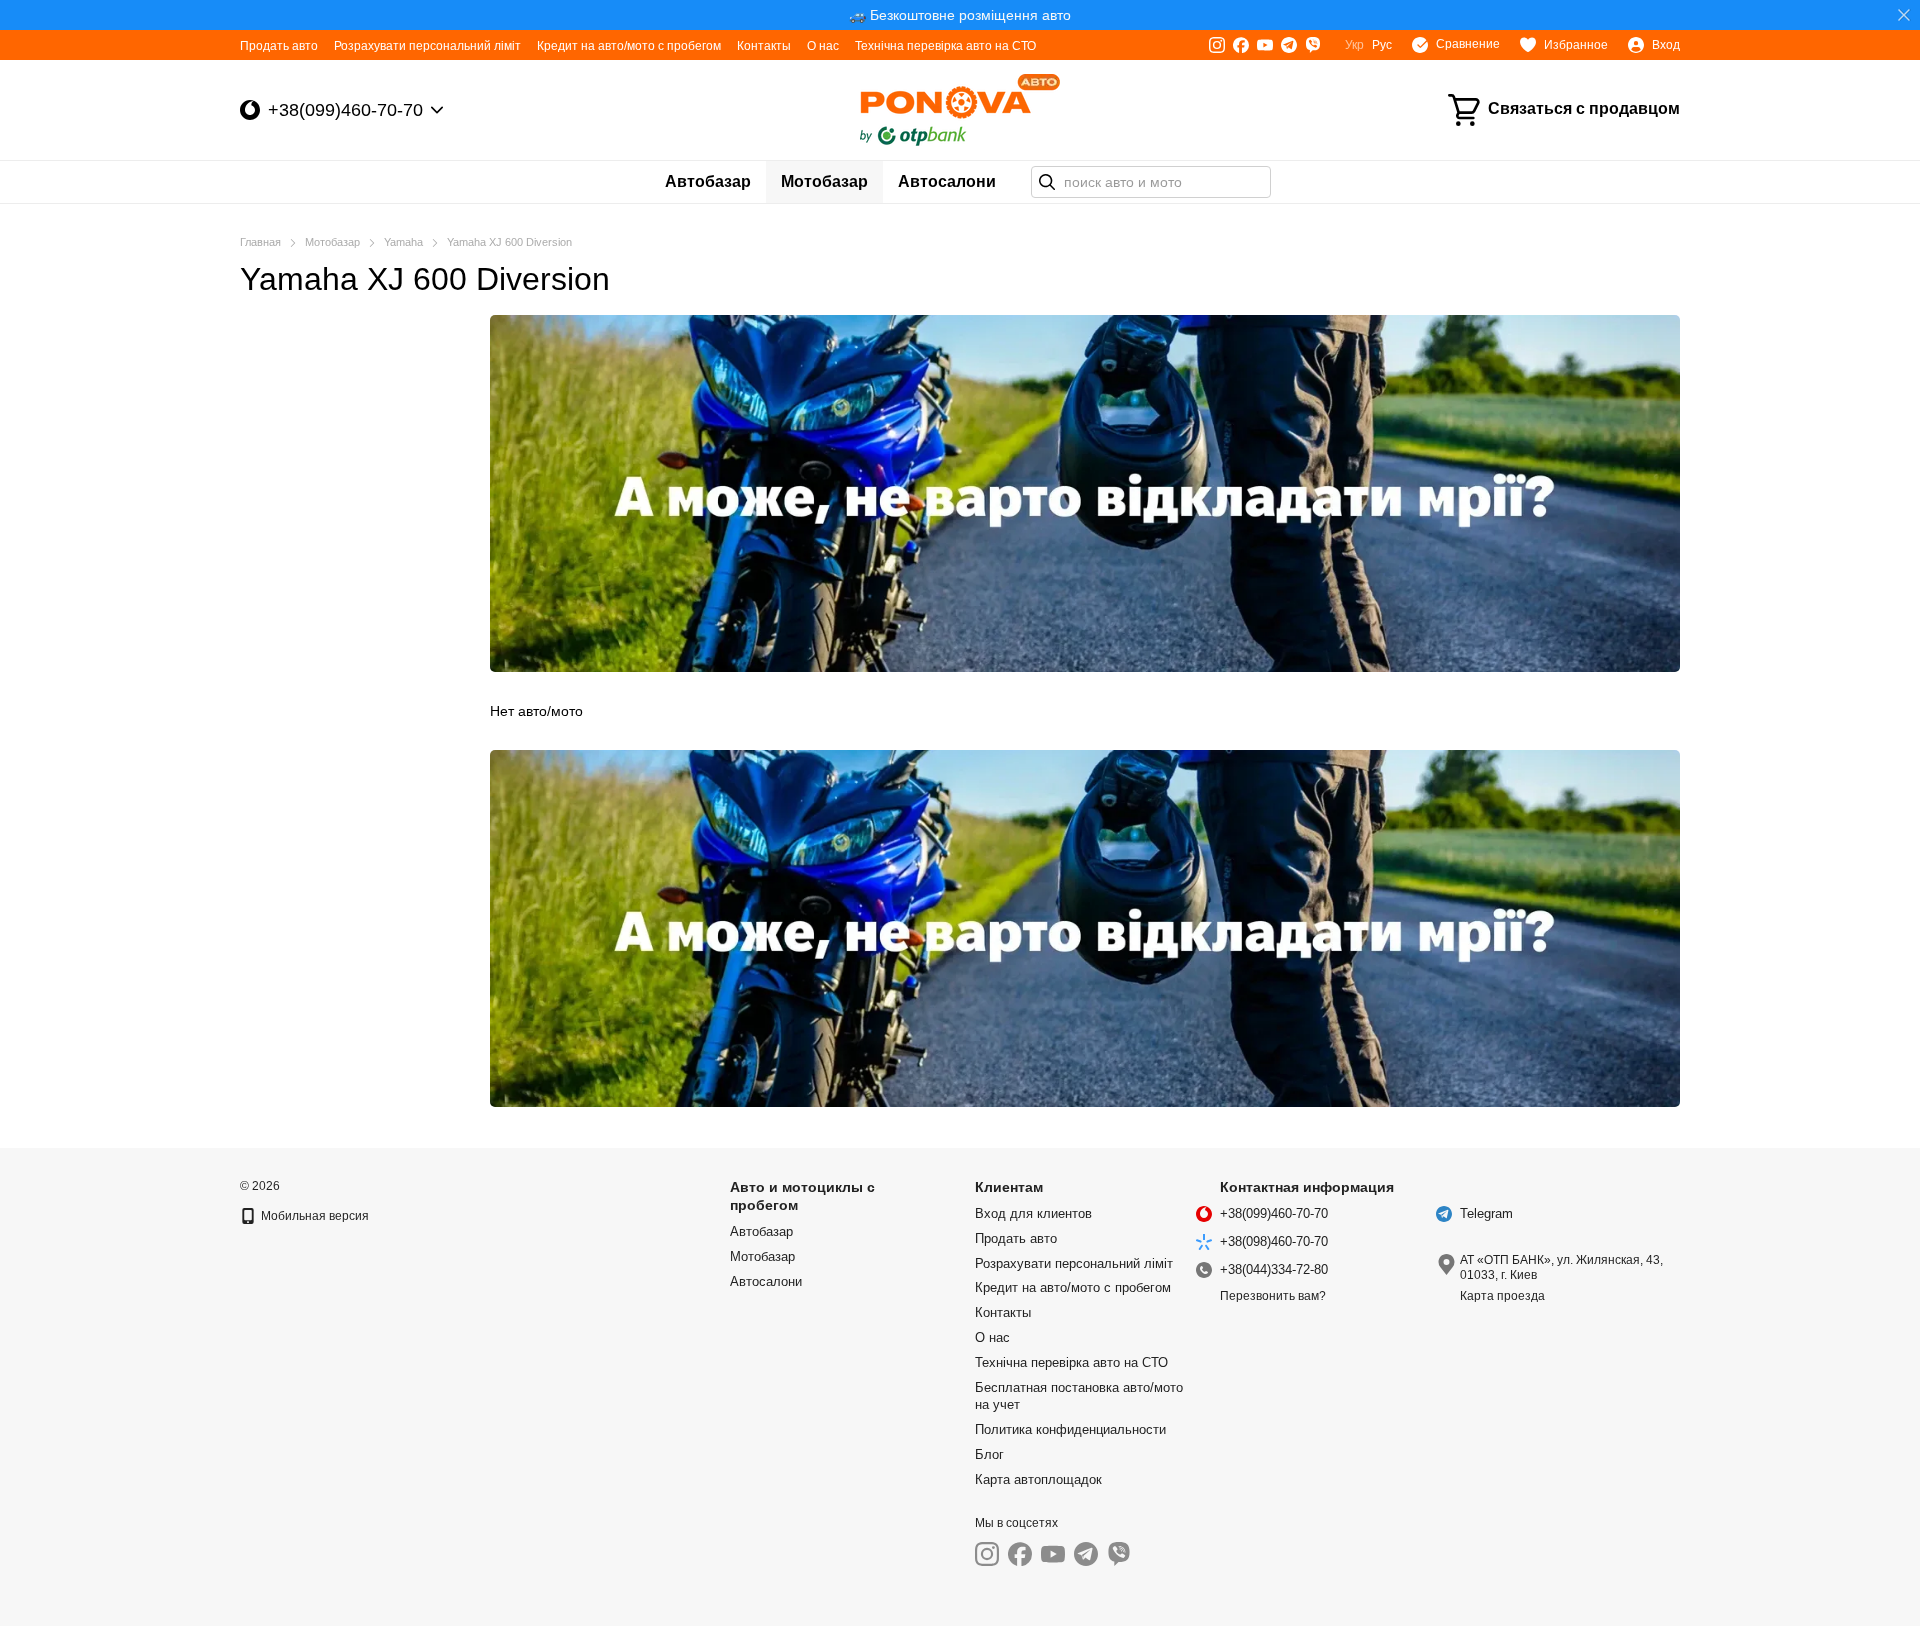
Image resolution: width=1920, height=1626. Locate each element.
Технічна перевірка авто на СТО (945, 46)
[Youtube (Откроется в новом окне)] (1265, 45)
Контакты (764, 46)
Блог (989, 1454)
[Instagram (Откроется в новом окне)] (1217, 45)
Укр (1354, 45)
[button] (1904, 15)
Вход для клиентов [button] (1033, 1213)
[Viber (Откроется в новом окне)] (1313, 45)
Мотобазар (824, 181)
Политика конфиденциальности (1070, 1429)
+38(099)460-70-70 (345, 110)
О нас (823, 46)
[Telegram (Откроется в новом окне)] (1289, 45)
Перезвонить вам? (1273, 1296)
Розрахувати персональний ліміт (427, 46)
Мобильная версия (313, 1216)
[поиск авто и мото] (1047, 182)
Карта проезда (1502, 1296)
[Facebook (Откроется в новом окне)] (1241, 45)
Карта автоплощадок (1038, 1479)
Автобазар (708, 181)
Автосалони (947, 181)
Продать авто (279, 46)
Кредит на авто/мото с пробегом (629, 46)
